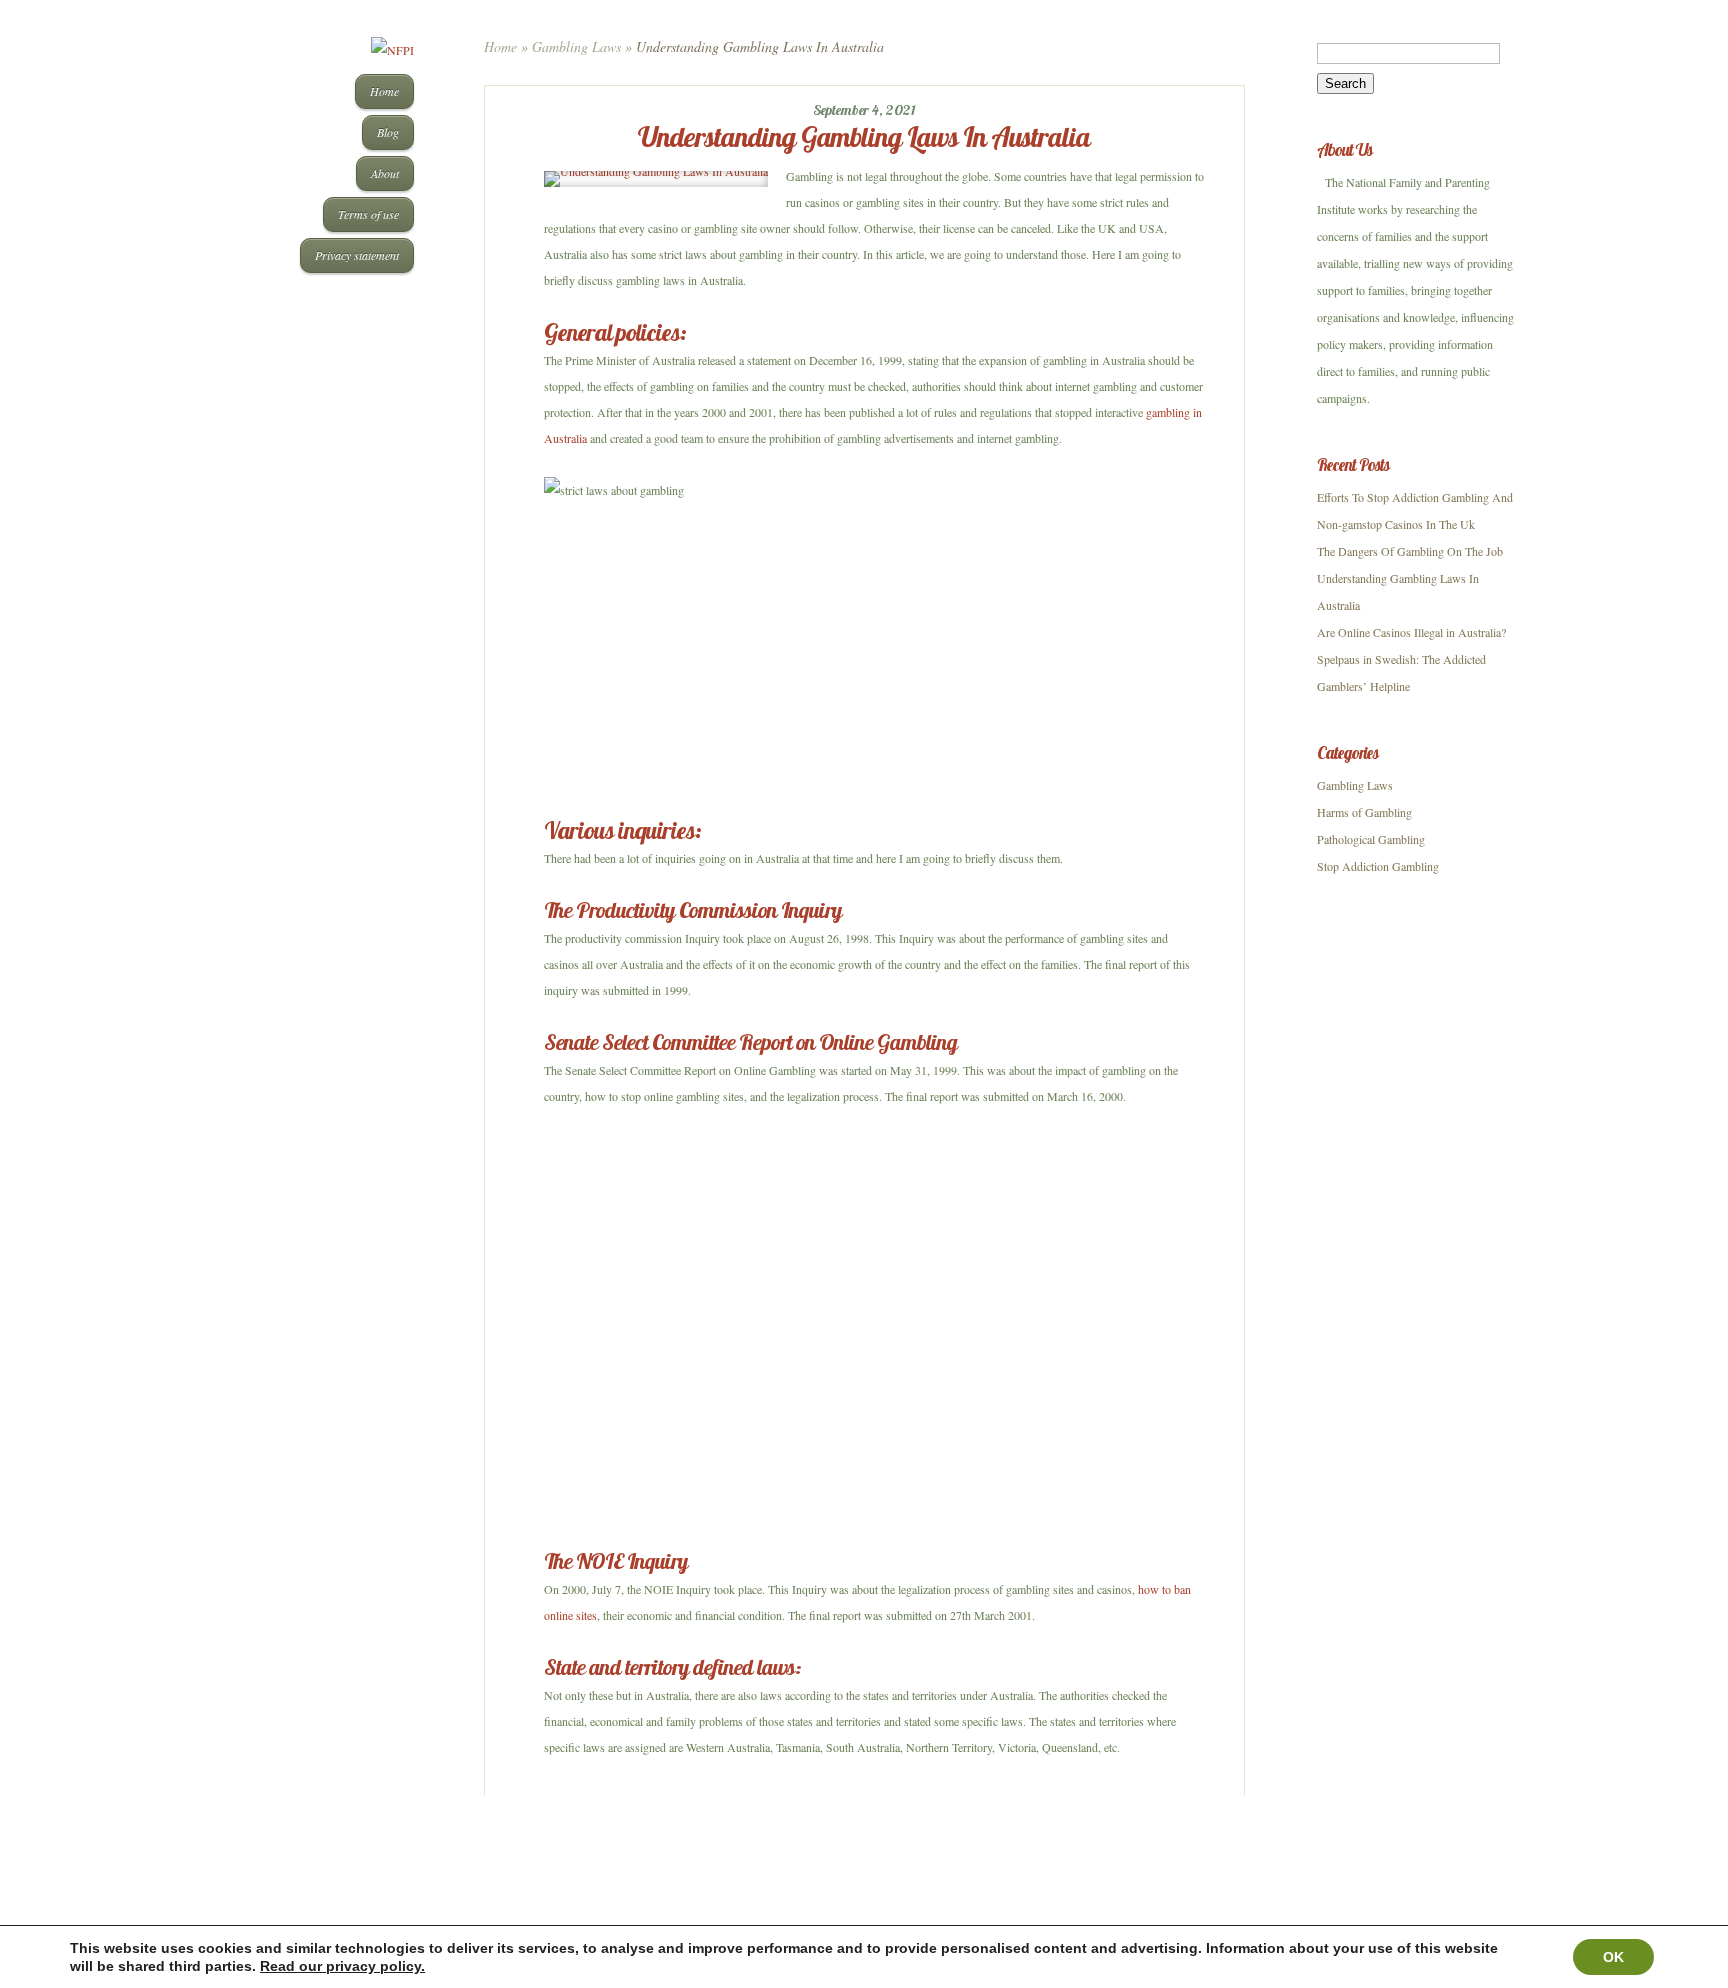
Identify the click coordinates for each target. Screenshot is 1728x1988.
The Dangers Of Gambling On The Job (1410, 551)
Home (384, 91)
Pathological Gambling (1371, 839)
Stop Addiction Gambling (1378, 866)
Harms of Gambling (1364, 812)
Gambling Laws (576, 46)
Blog (388, 132)
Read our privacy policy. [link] (342, 1966)
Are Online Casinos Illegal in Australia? (1411, 632)
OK (1613, 1957)
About (385, 173)
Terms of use (368, 214)
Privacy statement (357, 255)
